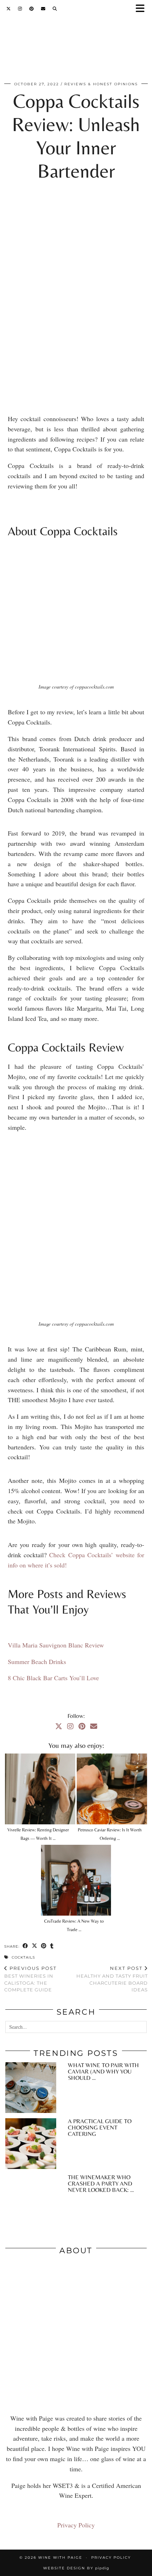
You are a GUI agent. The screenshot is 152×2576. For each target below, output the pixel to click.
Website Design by (76, 2568)
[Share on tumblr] (52, 1946)
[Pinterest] (32, 9)
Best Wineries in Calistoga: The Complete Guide (30, 1979)
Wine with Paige (60, 2557)
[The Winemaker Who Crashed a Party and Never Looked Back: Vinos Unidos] (31, 2200)
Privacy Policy (76, 2525)
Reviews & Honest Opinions (101, 84)
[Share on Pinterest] (44, 1946)
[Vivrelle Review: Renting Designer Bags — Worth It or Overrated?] (40, 1789)
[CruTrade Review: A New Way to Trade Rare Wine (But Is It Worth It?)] (76, 1880)
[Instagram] (20, 9)
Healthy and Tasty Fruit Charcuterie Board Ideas (112, 1979)
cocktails (23, 1957)
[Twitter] (9, 9)
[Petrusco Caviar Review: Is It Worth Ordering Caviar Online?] (112, 1789)
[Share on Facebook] (25, 1946)
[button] (142, 9)
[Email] (43, 9)
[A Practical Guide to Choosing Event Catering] (31, 2144)
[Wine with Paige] (76, 47)
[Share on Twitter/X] (35, 1946)
